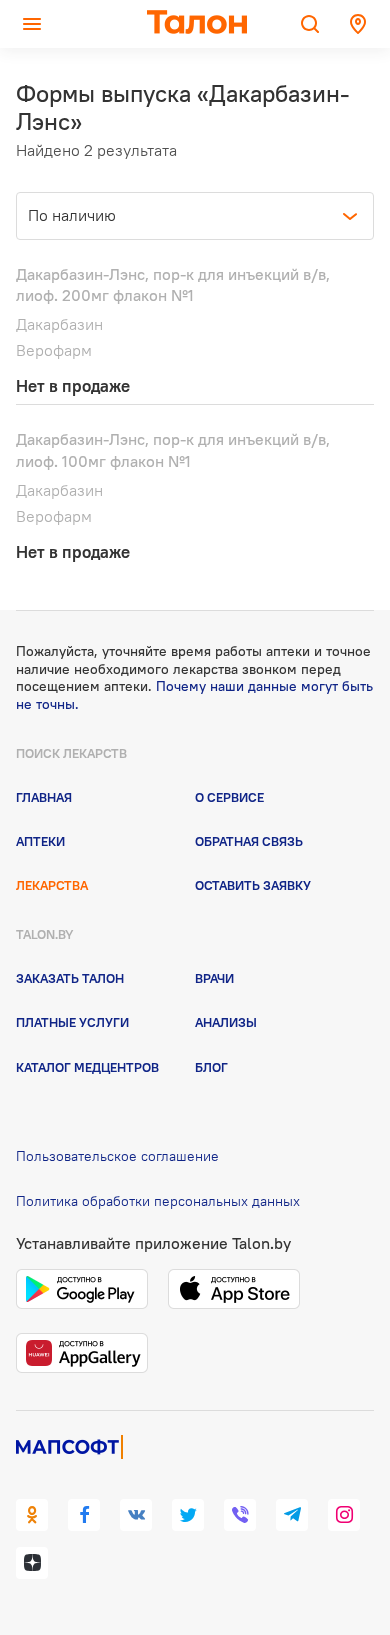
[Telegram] (292, 1515)
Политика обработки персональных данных (158, 1201)
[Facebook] (84, 1515)
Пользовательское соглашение (117, 1156)
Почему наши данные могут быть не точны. (194, 695)
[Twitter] (188, 1515)
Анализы (226, 1022)
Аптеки (40, 841)
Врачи (214, 978)
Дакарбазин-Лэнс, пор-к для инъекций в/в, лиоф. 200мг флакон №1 (173, 285)
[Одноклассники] (32, 1515)
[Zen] (32, 1563)
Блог (211, 1067)
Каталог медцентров (87, 1067)
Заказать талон (70, 978)
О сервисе (229, 797)
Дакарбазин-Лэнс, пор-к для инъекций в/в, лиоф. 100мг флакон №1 (173, 450)
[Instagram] (344, 1515)
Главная (44, 797)
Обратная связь (249, 841)
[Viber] (240, 1515)
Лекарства (52, 885)
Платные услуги (72, 1022)
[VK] (136, 1515)
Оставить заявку (253, 885)
